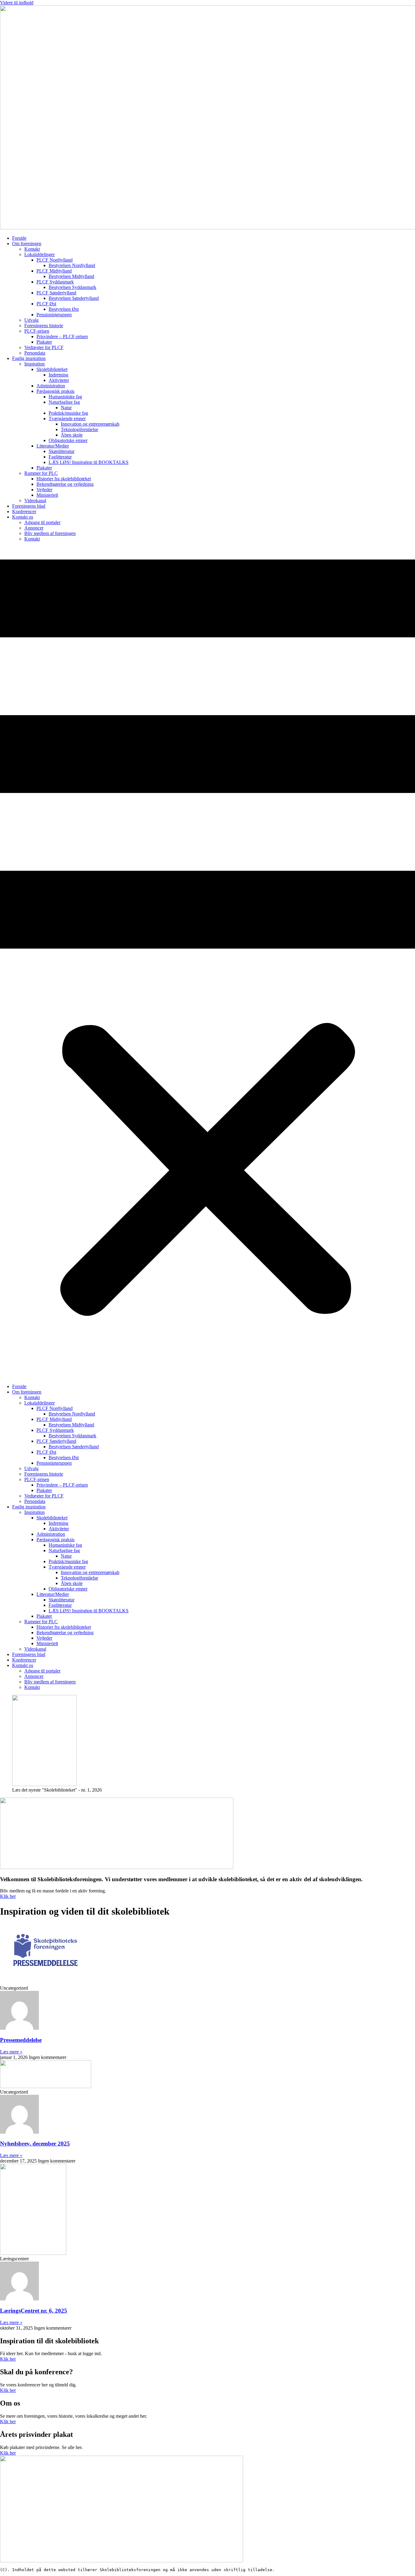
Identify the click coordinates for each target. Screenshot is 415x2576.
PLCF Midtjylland (54, 271)
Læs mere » (11, 2052)
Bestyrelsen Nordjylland (72, 265)
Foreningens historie (44, 326)
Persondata (35, 353)
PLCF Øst (46, 304)
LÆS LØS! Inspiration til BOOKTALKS (89, 462)
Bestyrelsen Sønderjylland (74, 298)
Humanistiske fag (65, 397)
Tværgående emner (67, 418)
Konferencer (24, 511)
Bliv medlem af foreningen (50, 533)
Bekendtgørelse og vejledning (65, 484)
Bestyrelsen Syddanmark (72, 287)
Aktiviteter (59, 380)
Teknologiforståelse (79, 429)
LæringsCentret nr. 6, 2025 (34, 2311)
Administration (51, 386)
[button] (207, 963)
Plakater (44, 342)
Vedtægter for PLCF (44, 347)
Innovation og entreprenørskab (90, 424)
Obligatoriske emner (68, 440)
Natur (66, 408)
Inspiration (34, 364)
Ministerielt (47, 495)
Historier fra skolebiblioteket (64, 479)
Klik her (8, 1896)
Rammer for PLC (41, 473)
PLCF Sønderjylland (56, 293)
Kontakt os (23, 517)
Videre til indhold (17, 3)
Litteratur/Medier (53, 446)
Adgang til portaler (42, 522)
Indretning (58, 375)
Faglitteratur (60, 457)
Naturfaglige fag (64, 402)
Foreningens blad (29, 506)
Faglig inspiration (29, 358)
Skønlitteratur (62, 451)
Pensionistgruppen (54, 315)
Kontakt (32, 249)
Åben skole (72, 435)
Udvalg (31, 320)
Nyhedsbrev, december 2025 (35, 2144)
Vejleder (44, 490)
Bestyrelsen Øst (64, 309)
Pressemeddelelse (21, 2040)
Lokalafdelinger (39, 254)
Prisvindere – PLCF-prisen (62, 336)
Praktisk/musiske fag (68, 413)
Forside (19, 238)
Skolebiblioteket (52, 369)
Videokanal (35, 501)
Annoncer (34, 528)
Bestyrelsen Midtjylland (71, 276)
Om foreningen (27, 244)
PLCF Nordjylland (55, 260)
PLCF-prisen (37, 331)
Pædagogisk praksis (55, 391)
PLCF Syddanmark (55, 282)
